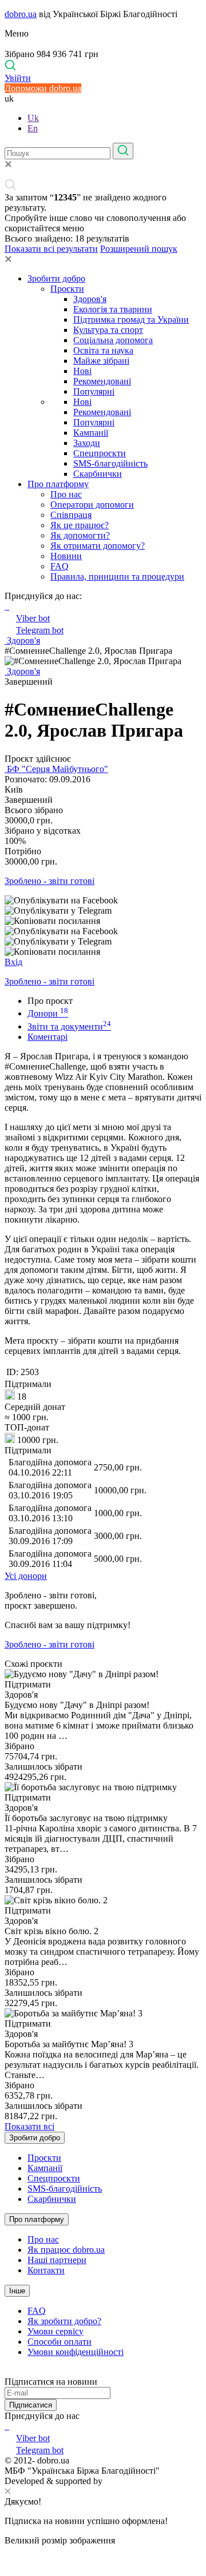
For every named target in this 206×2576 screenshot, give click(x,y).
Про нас (66, 494)
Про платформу (58, 484)
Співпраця (71, 515)
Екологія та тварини (113, 309)
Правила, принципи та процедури (117, 576)
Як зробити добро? (64, 2321)
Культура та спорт (108, 330)
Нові (82, 371)
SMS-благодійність (110, 463)
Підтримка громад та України (131, 320)
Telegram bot (40, 630)
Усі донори (26, 1576)
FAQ (60, 566)
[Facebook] (6, 2426)
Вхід (13, 962)
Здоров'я (90, 299)
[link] (103, 901)
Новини (66, 556)
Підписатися (31, 2405)
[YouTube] (8, 2426)
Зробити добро (56, 278)
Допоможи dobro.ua (43, 88)
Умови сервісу (56, 2331)
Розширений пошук (139, 249)
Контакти (46, 2270)
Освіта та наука (103, 350)
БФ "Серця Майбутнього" (56, 769)
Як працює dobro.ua (66, 2250)
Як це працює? (80, 525)
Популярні (94, 391)
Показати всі (29, 2126)
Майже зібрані (101, 361)
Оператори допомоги (92, 505)
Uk (33, 118)
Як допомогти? (80, 535)
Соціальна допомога (113, 340)
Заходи (87, 443)
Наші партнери (57, 2260)
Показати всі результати (51, 249)
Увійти (18, 78)
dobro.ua (21, 14)
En (33, 128)
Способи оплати (60, 2342)
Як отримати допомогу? (98, 546)
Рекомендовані (102, 381)
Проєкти (67, 289)
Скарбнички (98, 474)
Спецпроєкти (100, 453)
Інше (17, 2291)
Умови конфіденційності (76, 2352)
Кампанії (91, 433)
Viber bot (33, 618)
